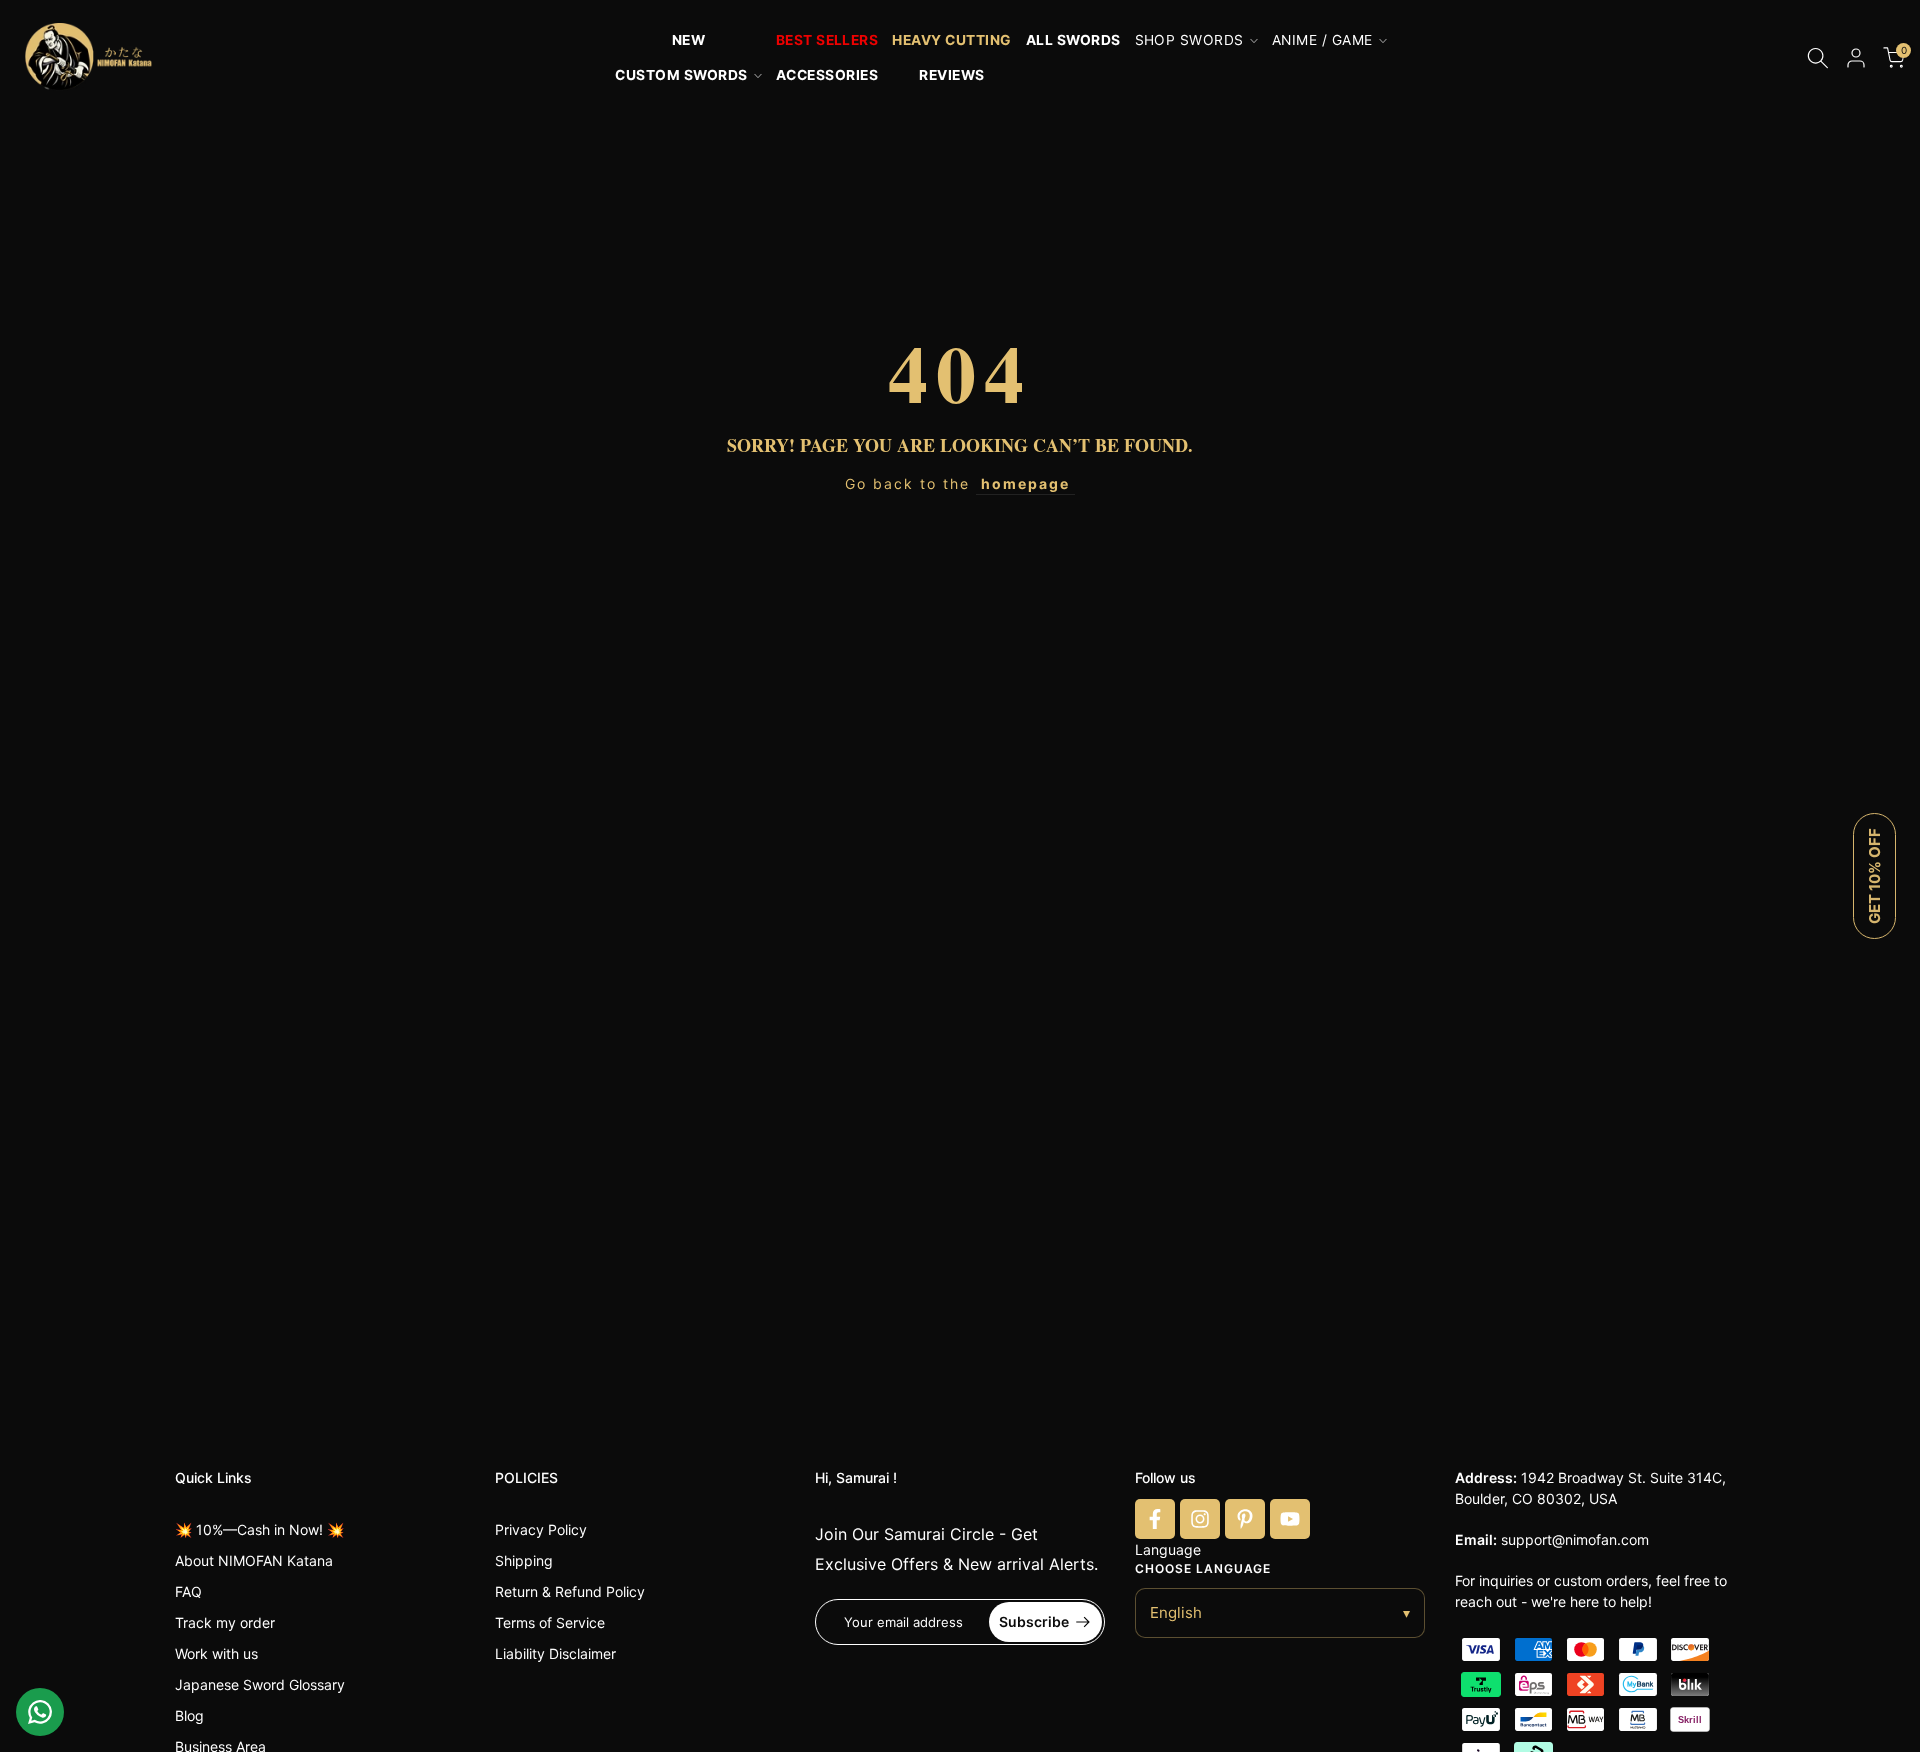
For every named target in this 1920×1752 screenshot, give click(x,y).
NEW (688, 40)
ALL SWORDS (1073, 40)
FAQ (188, 1591)
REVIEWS (951, 75)
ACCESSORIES (827, 75)
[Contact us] (40, 1712)
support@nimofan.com (1575, 1539)
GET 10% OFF (1874, 876)
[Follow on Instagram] (1200, 1519)
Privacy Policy (541, 1529)
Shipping (524, 1560)
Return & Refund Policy (570, 1591)
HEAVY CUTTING (951, 40)
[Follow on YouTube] (1290, 1519)
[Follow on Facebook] (1155, 1519)
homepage (1025, 483)
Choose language (1203, 1568)
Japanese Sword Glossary (260, 1684)
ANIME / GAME (1322, 40)
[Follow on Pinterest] (1245, 1519)
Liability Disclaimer (555, 1653)
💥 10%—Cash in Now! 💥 (259, 1529)
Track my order (225, 1622)
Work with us (216, 1653)
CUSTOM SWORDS (681, 75)
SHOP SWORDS (1189, 40)
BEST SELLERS (827, 40)
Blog (189, 1715)
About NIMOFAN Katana (254, 1560)
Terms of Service (550, 1622)
